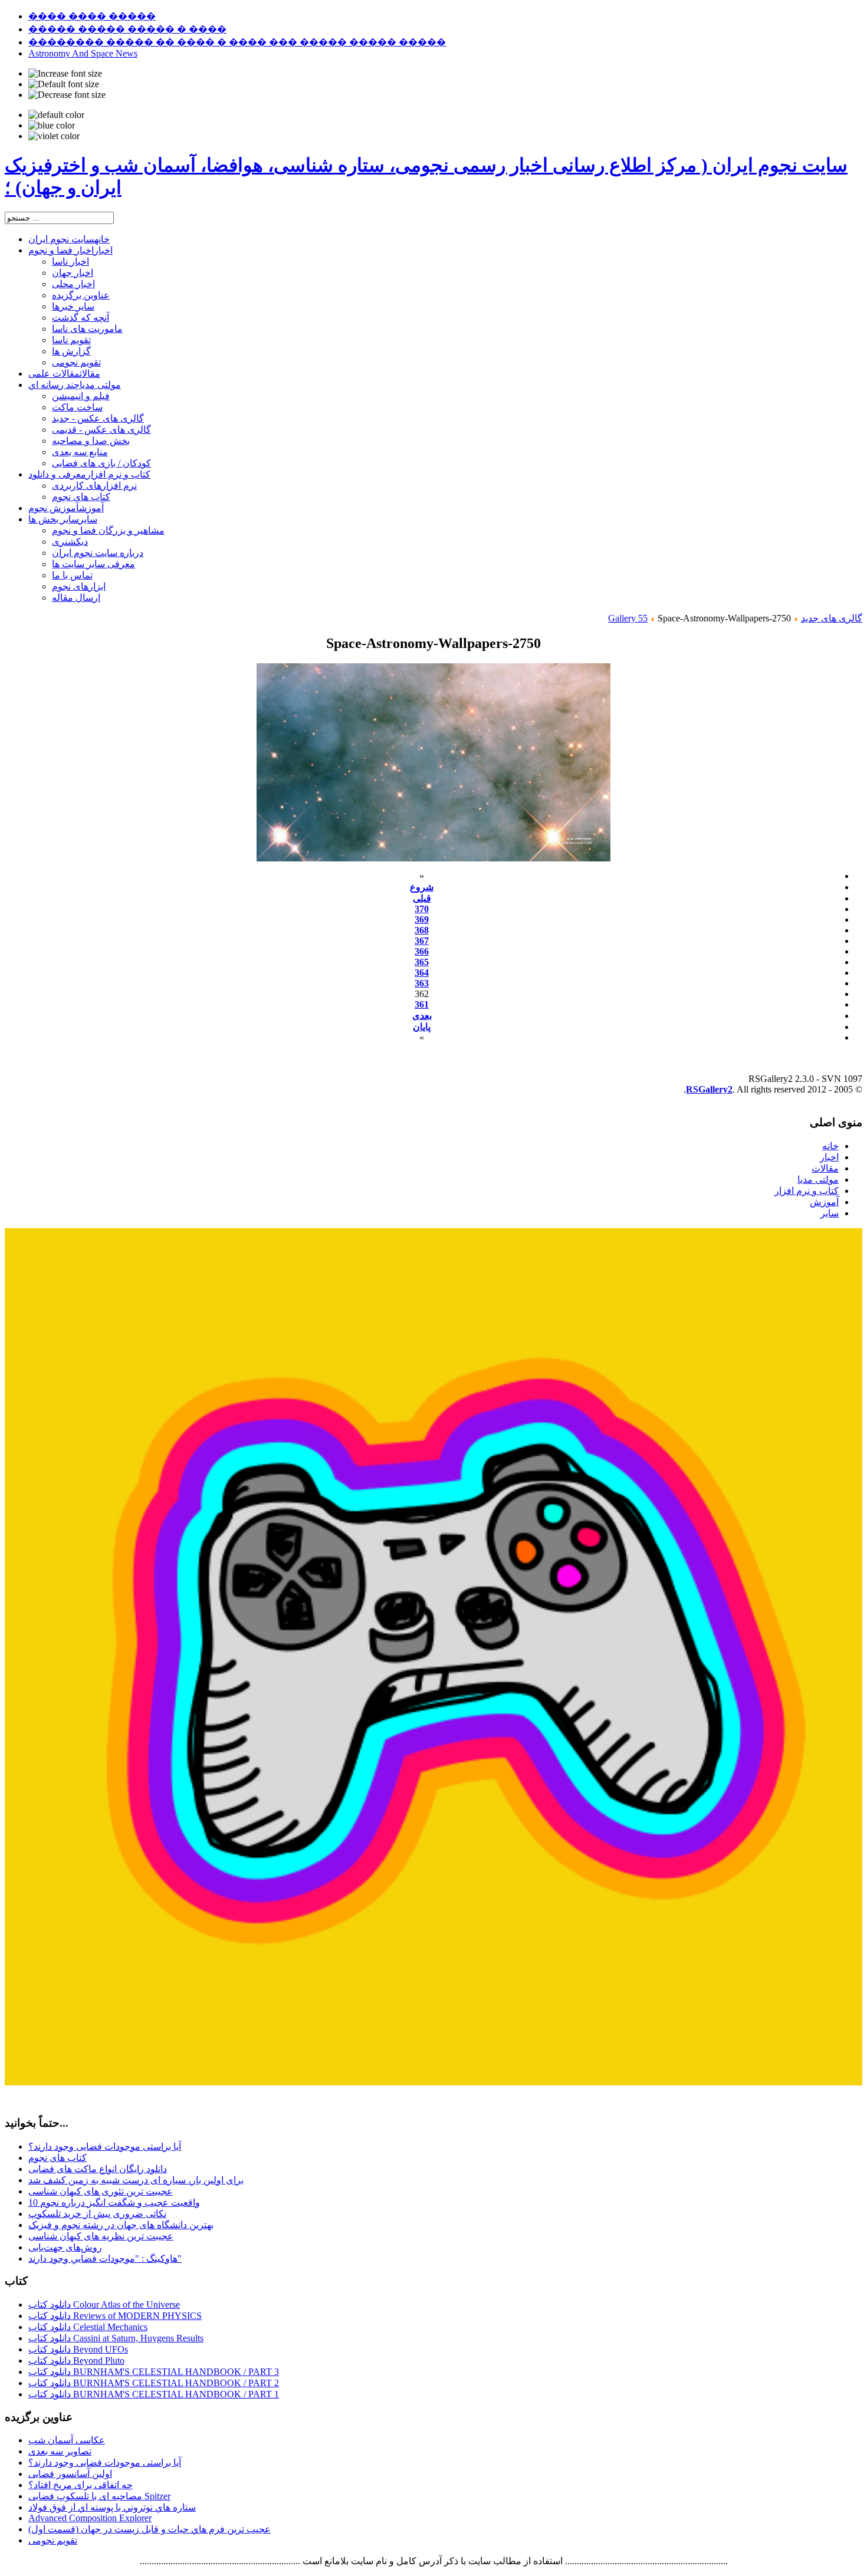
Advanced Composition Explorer (90, 2518)
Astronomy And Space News (83, 53)
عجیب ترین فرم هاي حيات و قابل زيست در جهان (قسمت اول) (150, 2529)
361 (422, 1004)
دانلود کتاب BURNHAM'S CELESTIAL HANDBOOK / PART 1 (154, 2394)
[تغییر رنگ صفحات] (56, 115)
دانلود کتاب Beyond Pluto (76, 2360)
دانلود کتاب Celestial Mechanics (88, 2327)
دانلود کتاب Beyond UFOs (78, 2349)
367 (422, 941)
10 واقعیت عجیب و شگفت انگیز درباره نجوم (114, 2202)
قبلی (422, 898)
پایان (422, 1027)
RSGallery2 (709, 1089)
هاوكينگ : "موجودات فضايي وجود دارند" (105, 2258)
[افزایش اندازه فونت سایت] (65, 74)
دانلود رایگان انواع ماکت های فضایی (98, 2169)
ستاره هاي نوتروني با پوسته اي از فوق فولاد (112, 2507)
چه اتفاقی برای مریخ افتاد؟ (81, 2485)
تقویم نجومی (53, 2540)
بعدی (422, 1016)
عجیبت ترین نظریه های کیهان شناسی (101, 2236)
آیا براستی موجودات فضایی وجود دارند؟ (105, 2146)
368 (422, 930)
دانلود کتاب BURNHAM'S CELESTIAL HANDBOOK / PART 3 (154, 2372)
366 (422, 951)
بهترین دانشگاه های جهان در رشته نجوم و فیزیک (121, 2225)
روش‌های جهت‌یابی (65, 2247)
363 (422, 983)
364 (422, 973)
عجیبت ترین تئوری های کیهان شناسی (101, 2191)
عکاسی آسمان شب (67, 2440)
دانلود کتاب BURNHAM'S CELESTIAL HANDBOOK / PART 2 (154, 2383)
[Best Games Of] (433, 2082)
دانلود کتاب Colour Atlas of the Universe (104, 2304)
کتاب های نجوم (58, 2158)
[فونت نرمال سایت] (64, 84)
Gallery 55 (628, 618)
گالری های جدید (832, 618)
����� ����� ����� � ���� (127, 29)
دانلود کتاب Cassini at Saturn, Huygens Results (116, 2338)
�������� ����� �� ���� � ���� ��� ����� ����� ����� (237, 42)
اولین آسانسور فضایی (70, 2474)
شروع (422, 887)
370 (422, 909)
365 (422, 962)
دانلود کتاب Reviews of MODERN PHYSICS (115, 2316)
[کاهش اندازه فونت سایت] (67, 95)
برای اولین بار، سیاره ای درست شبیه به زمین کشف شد (136, 2180)
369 (422, 919)
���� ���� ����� (92, 16)
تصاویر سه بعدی (60, 2451)
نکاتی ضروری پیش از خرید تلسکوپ (97, 2214)
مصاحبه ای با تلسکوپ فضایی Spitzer (99, 2496)
